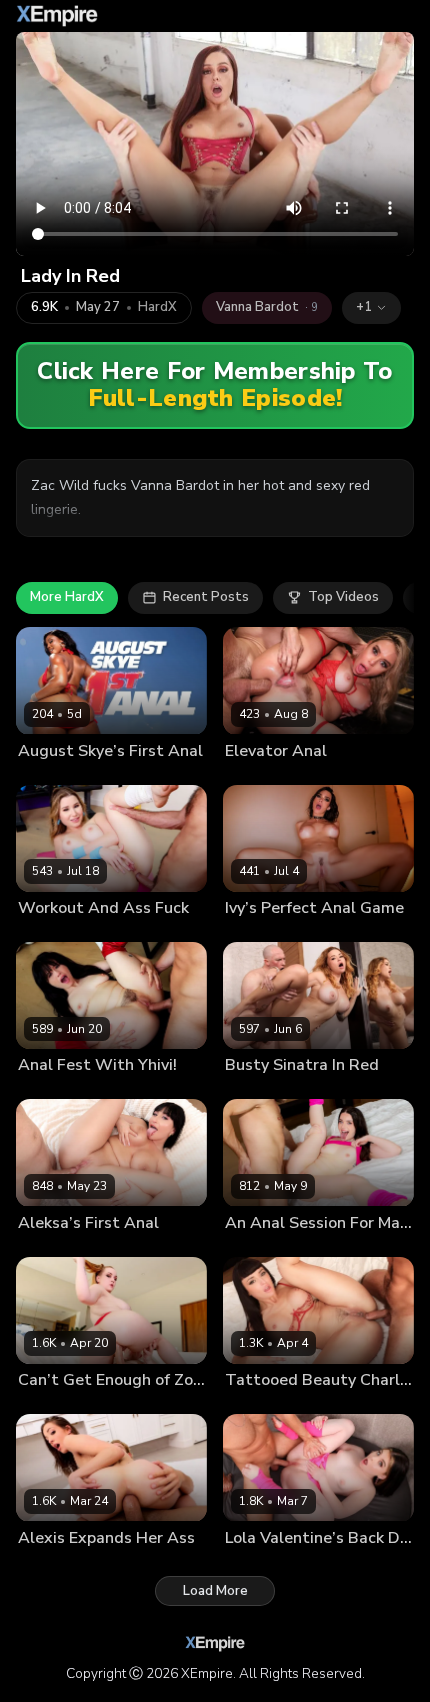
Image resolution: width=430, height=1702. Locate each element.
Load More (215, 1591)
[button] (371, 308)
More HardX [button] (67, 597)
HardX (157, 307)
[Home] (57, 16)
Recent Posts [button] (206, 597)
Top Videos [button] (343, 597)
